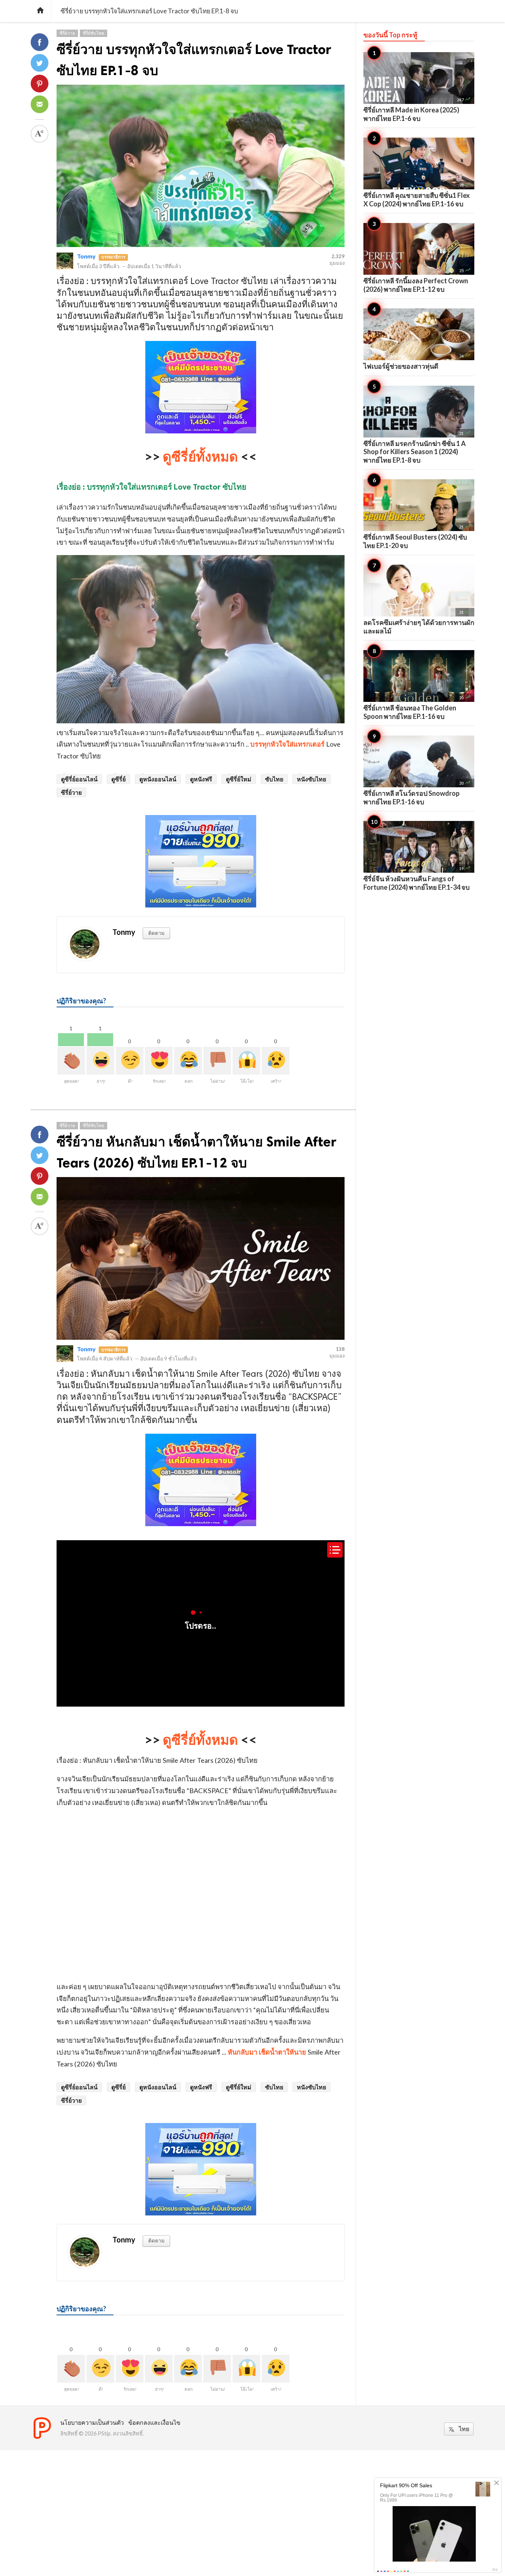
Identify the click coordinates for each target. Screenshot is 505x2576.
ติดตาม (156, 933)
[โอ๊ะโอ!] (246, 1061)
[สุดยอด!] (71, 1061)
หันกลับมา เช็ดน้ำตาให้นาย (267, 2052)
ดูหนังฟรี (201, 779)
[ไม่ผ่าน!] (217, 1061)
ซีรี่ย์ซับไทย (94, 33)
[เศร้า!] (276, 1061)
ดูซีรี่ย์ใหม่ (239, 779)
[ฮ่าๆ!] (100, 1061)
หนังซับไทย (311, 779)
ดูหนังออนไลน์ (158, 779)
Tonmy (86, 256)
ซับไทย (274, 779)
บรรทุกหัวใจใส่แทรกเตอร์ (287, 744)
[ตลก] (188, 1061)
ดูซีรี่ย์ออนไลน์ (79, 779)
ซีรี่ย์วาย (67, 33)
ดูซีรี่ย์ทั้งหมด (200, 456)
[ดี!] (130, 1061)
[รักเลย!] (159, 1061)
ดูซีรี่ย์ (118, 779)
